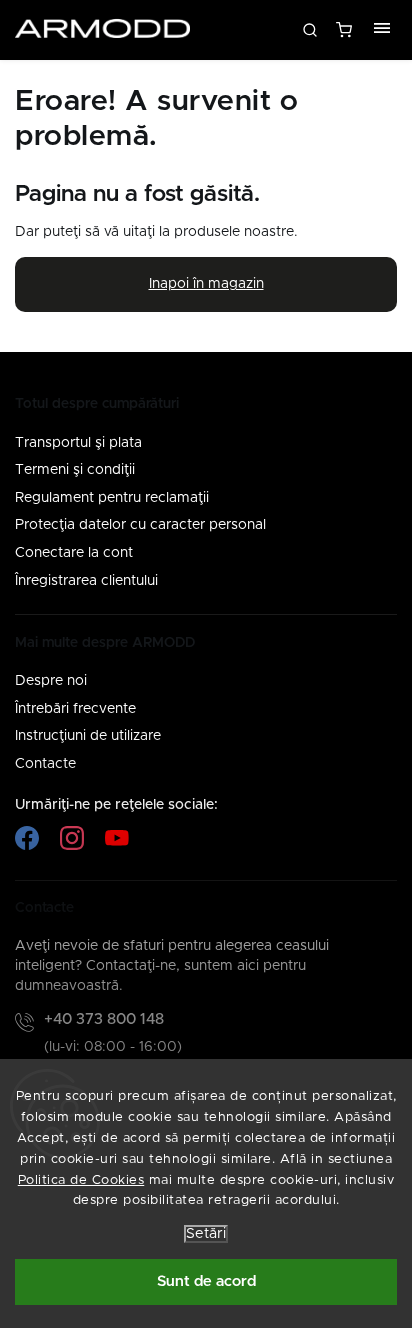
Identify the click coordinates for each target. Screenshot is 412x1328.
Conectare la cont (74, 553)
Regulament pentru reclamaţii (112, 498)
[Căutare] (310, 30)
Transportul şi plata (78, 443)
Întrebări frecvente (75, 709)
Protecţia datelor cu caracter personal (140, 525)
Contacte (45, 764)
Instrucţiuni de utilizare (88, 736)
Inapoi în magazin (206, 284)
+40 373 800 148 (104, 1019)
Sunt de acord (206, 1281)
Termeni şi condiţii (75, 470)
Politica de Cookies (81, 1180)
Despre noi (51, 681)
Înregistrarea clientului (86, 581)
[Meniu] (382, 30)
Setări (206, 1234)
